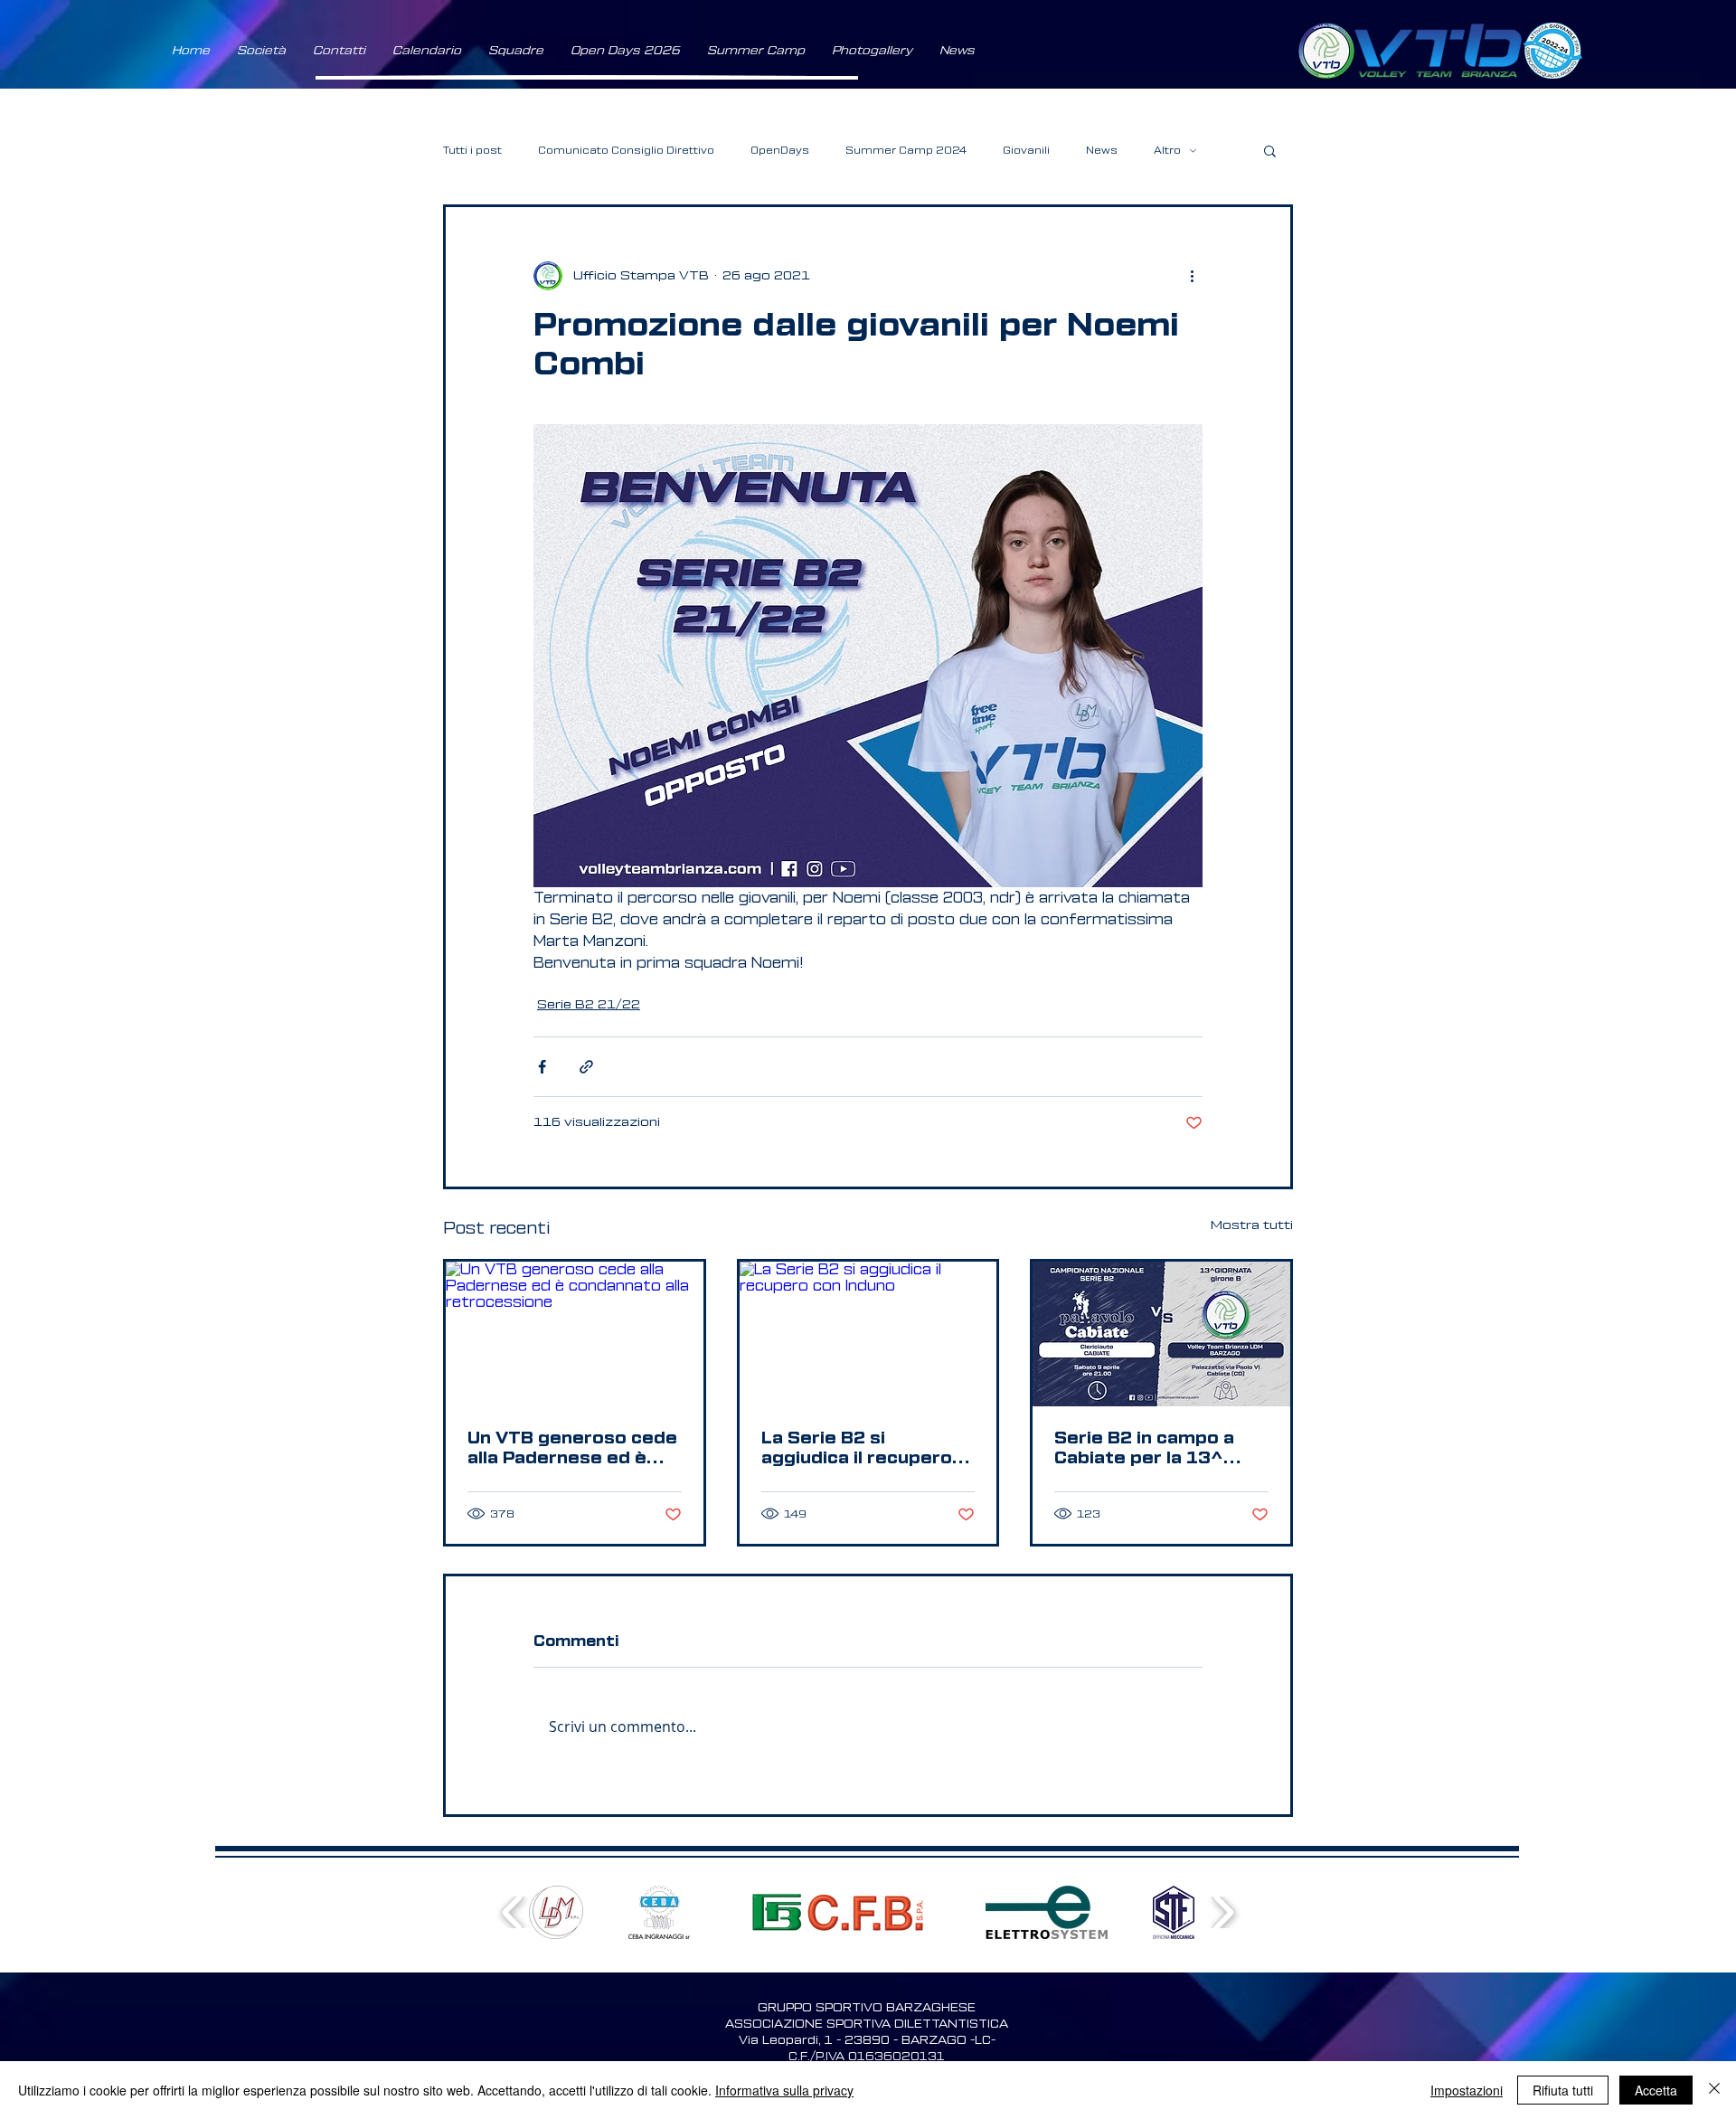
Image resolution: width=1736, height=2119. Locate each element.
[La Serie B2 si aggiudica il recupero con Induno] (868, 1334)
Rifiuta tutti (1563, 2090)
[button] (261, 51)
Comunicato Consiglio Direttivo (626, 151)
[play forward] (1223, 1912)
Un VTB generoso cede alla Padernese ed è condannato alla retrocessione (572, 1449)
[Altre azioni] (1192, 276)
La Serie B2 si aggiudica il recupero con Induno (857, 1449)
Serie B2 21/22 (589, 1005)
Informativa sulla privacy (784, 2090)
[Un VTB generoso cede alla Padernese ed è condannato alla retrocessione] (575, 1334)
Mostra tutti (1252, 1225)
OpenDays (780, 151)
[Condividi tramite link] (586, 1067)
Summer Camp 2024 (906, 151)
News (1102, 151)
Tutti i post (472, 151)
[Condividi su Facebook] (542, 1067)
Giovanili (1026, 151)
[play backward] (513, 1912)
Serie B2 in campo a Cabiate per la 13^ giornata (1144, 1449)
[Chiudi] (1714, 2090)
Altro (1167, 151)
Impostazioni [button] (1467, 2090)
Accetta (1656, 2090)
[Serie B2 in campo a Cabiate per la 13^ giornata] (1161, 1334)
